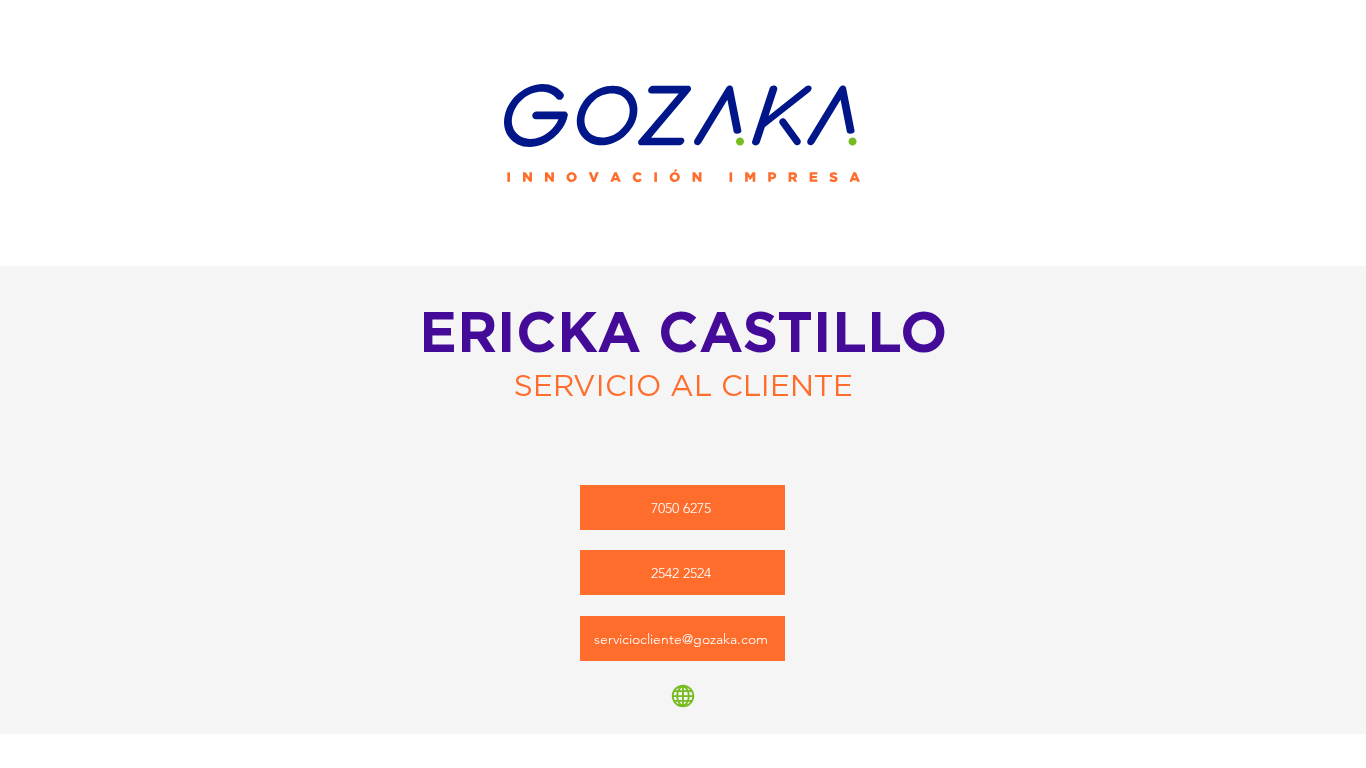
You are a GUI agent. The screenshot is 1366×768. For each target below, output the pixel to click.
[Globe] (682, 696)
